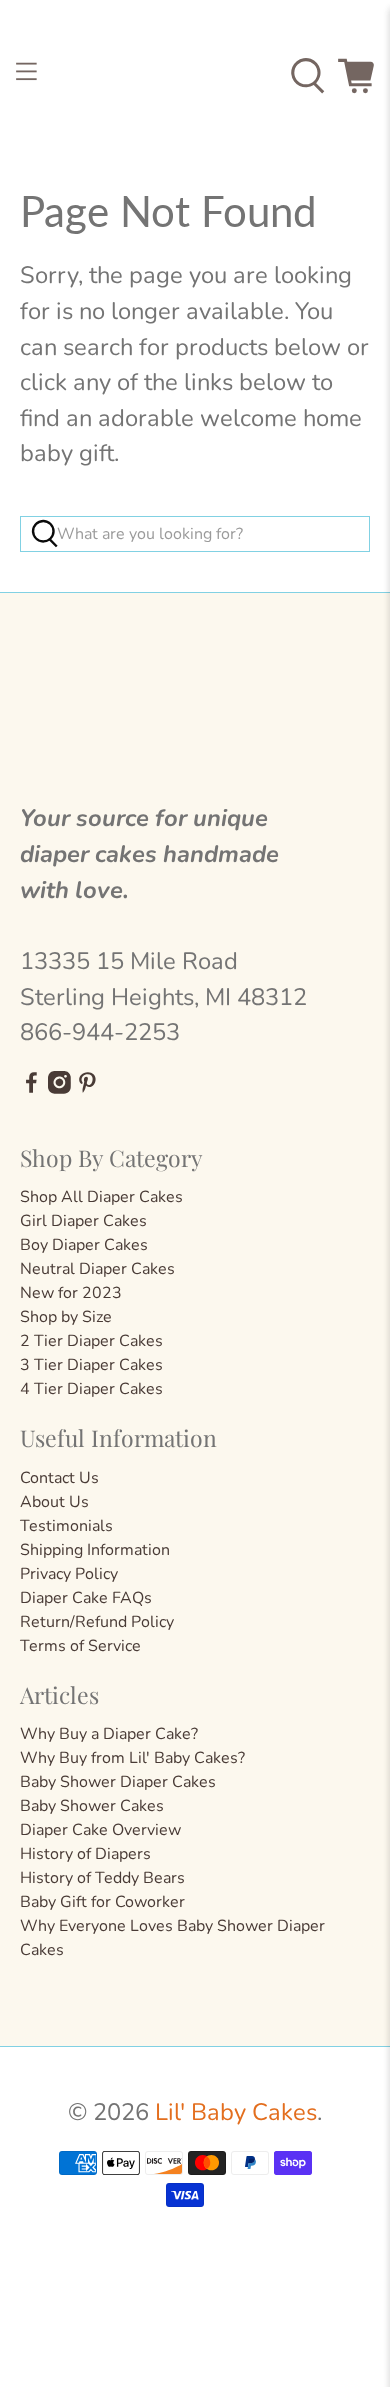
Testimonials (66, 1526)
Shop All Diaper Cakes (101, 1197)
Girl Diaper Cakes (83, 1221)
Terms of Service (80, 1646)
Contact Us (59, 1478)
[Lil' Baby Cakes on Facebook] (31, 1089)
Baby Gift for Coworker (102, 1902)
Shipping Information (95, 1550)
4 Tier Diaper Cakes (91, 1389)
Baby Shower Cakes (92, 1806)
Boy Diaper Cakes (84, 1245)
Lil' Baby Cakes (236, 2112)
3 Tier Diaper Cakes (91, 1365)
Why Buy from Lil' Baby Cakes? (132, 1758)
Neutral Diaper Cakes (97, 1269)
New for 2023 (71, 1293)
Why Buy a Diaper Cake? (109, 1734)
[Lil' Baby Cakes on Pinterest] (87, 1089)
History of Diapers (85, 1854)
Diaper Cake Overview (100, 1830)
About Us (54, 1502)
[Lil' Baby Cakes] (195, 75)
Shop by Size (66, 1317)
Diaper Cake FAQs (86, 1598)
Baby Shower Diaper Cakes (118, 1782)
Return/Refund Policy (97, 1622)
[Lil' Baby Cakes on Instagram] (59, 1089)
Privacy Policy (69, 1574)
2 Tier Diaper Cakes (91, 1341)
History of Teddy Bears (102, 1878)
